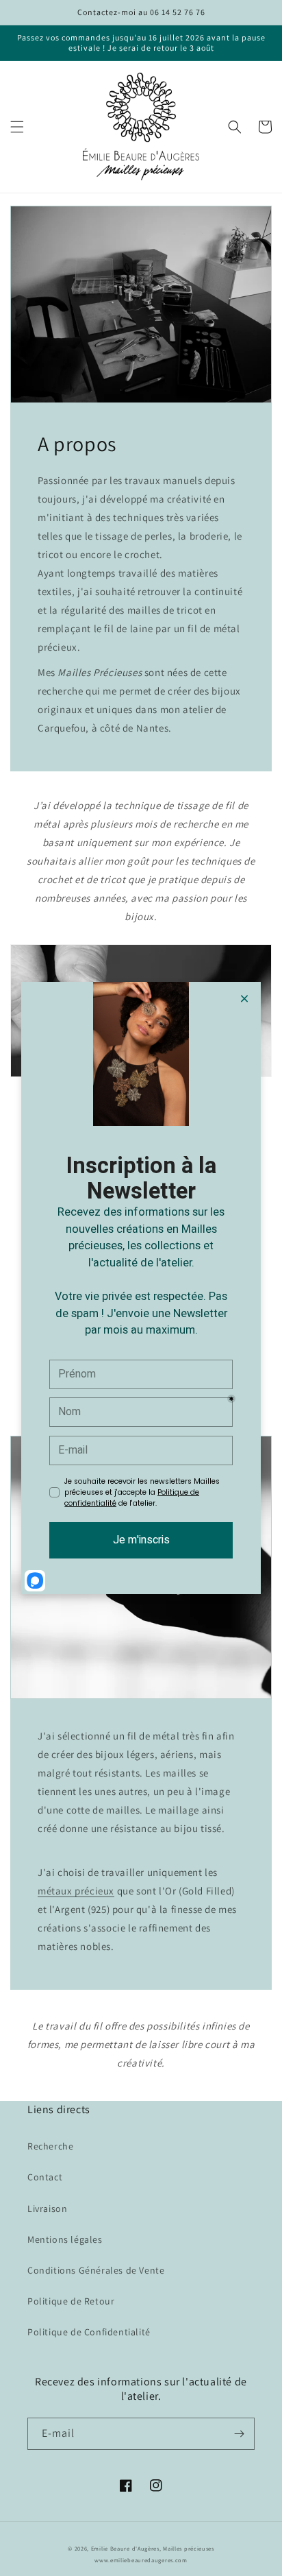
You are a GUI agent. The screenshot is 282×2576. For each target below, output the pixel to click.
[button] (17, 127)
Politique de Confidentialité (89, 2332)
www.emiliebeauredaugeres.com (141, 2560)
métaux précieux (76, 1891)
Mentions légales (65, 2239)
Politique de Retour (71, 2301)
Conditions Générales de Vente (96, 2270)
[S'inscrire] (239, 2434)
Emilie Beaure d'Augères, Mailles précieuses (153, 2548)
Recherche (50, 2146)
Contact (45, 2177)
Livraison (47, 2208)
